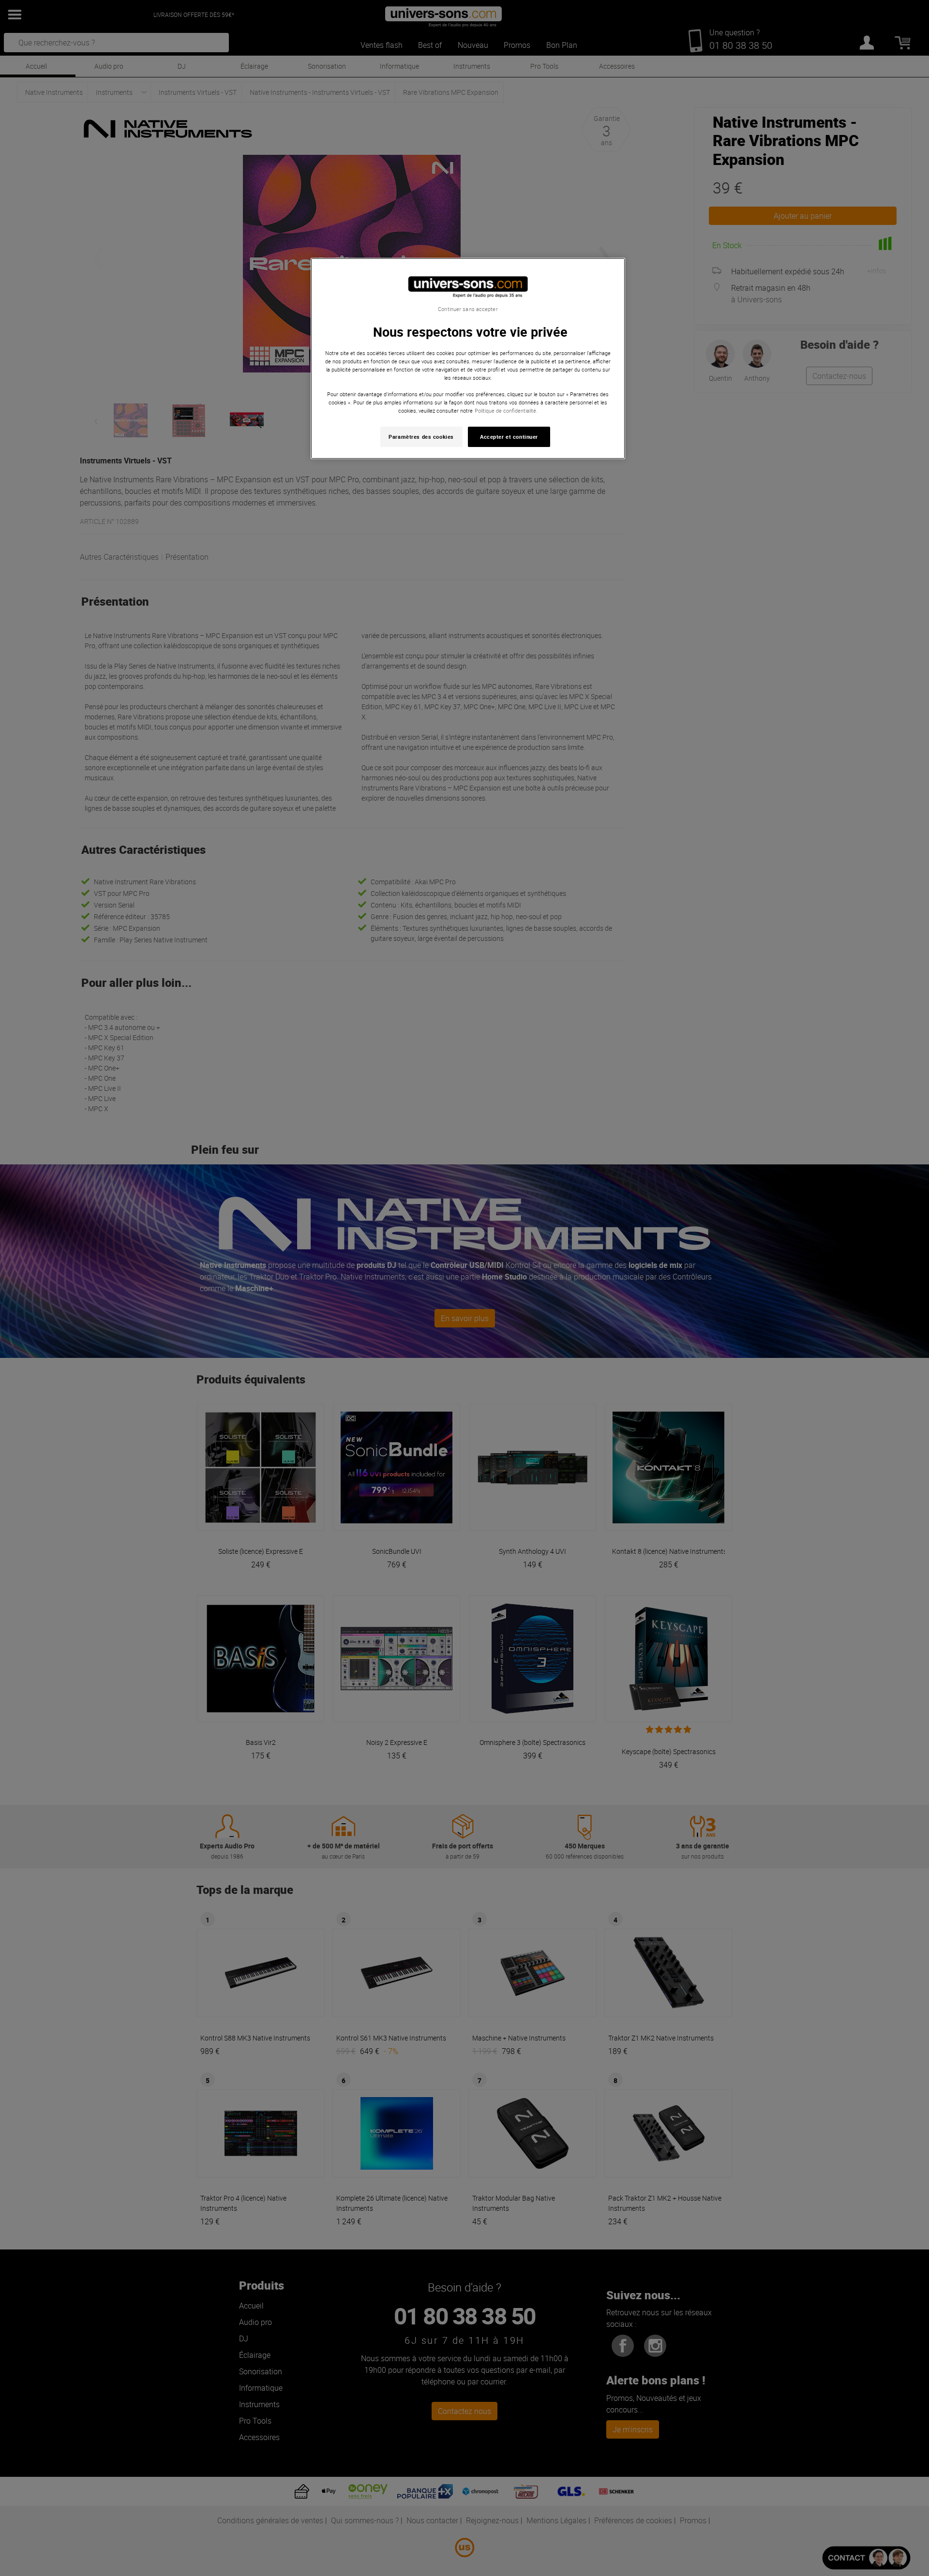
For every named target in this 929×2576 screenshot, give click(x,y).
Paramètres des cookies (421, 437)
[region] (468, 359)
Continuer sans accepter (468, 309)
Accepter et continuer (509, 437)
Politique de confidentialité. (506, 410)
